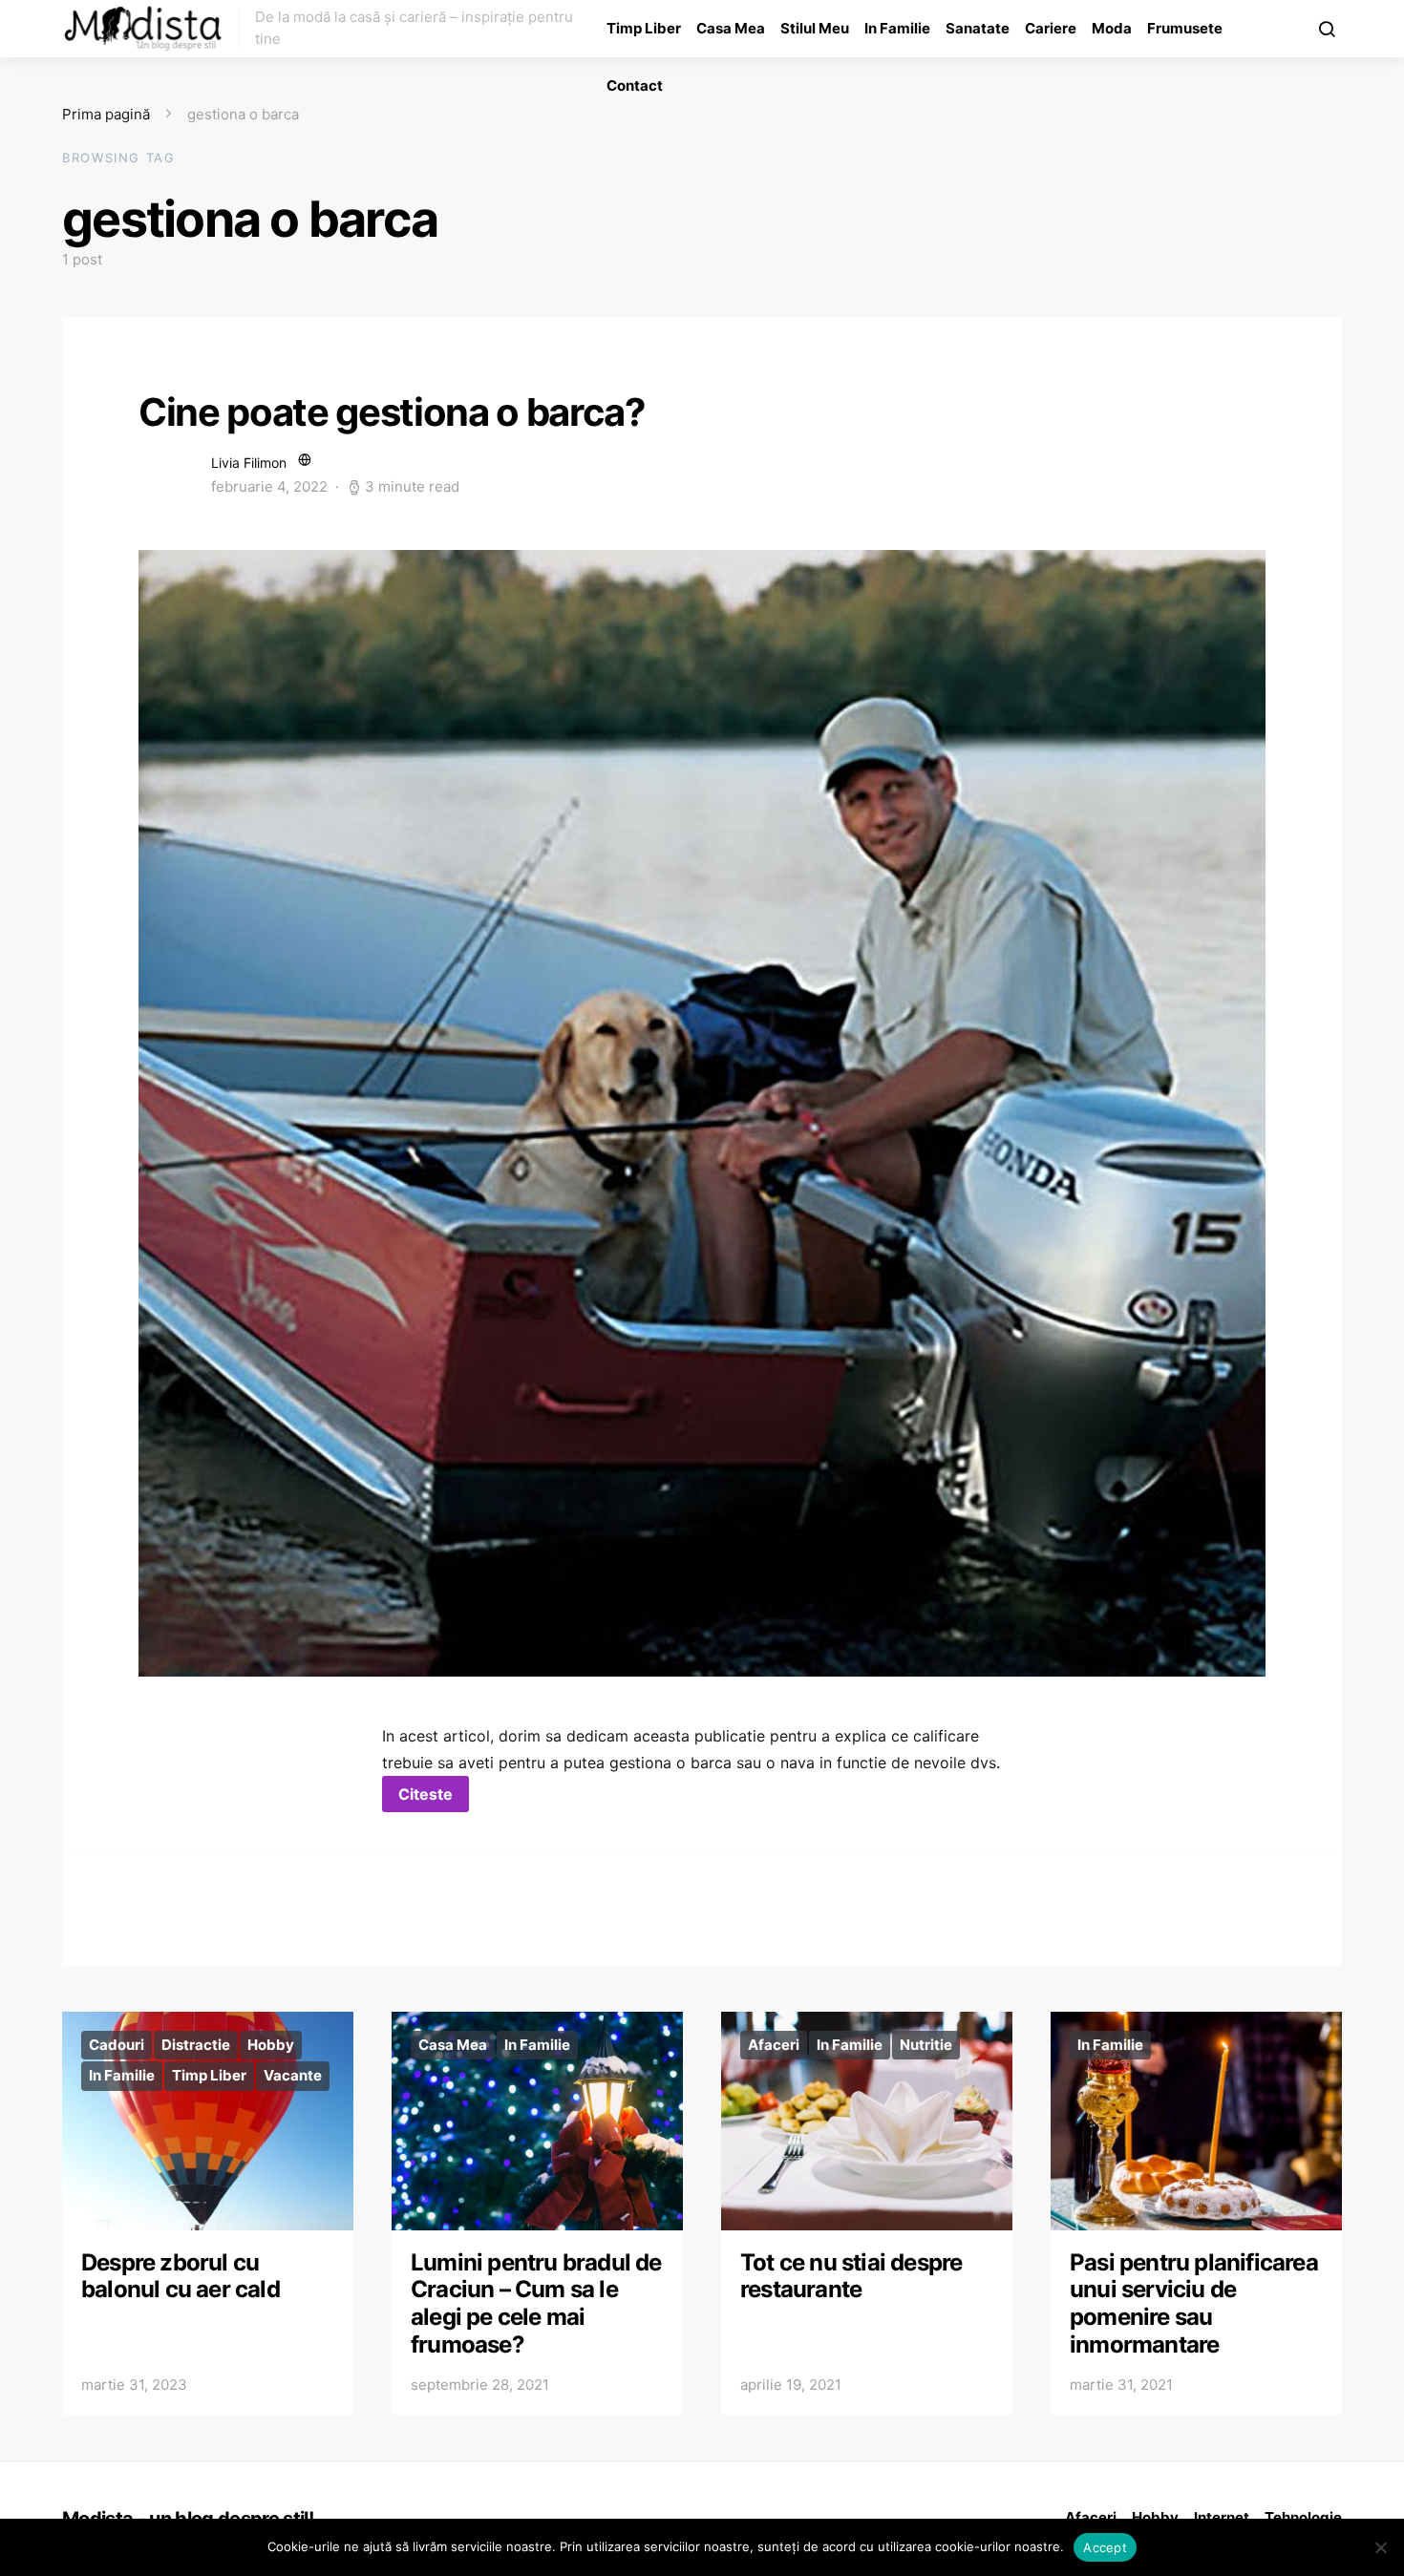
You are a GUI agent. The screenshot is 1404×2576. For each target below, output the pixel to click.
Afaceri (774, 2045)
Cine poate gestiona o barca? (392, 412)
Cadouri (117, 2045)
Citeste (425, 1794)
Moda (1112, 28)
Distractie (196, 2045)
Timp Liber (644, 28)
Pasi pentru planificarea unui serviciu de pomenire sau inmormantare (1194, 2303)
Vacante (293, 2075)
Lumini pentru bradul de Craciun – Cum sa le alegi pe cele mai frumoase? (536, 2303)
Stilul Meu (815, 28)
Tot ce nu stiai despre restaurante (851, 2276)
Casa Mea (731, 28)
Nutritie (926, 2045)
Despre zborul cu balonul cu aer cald (181, 2276)
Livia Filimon (249, 463)
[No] (1380, 2547)
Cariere (1051, 28)
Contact (635, 85)
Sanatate (978, 28)
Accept (1105, 2547)
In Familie (897, 28)
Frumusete (1185, 28)
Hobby (271, 2045)
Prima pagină (106, 114)
